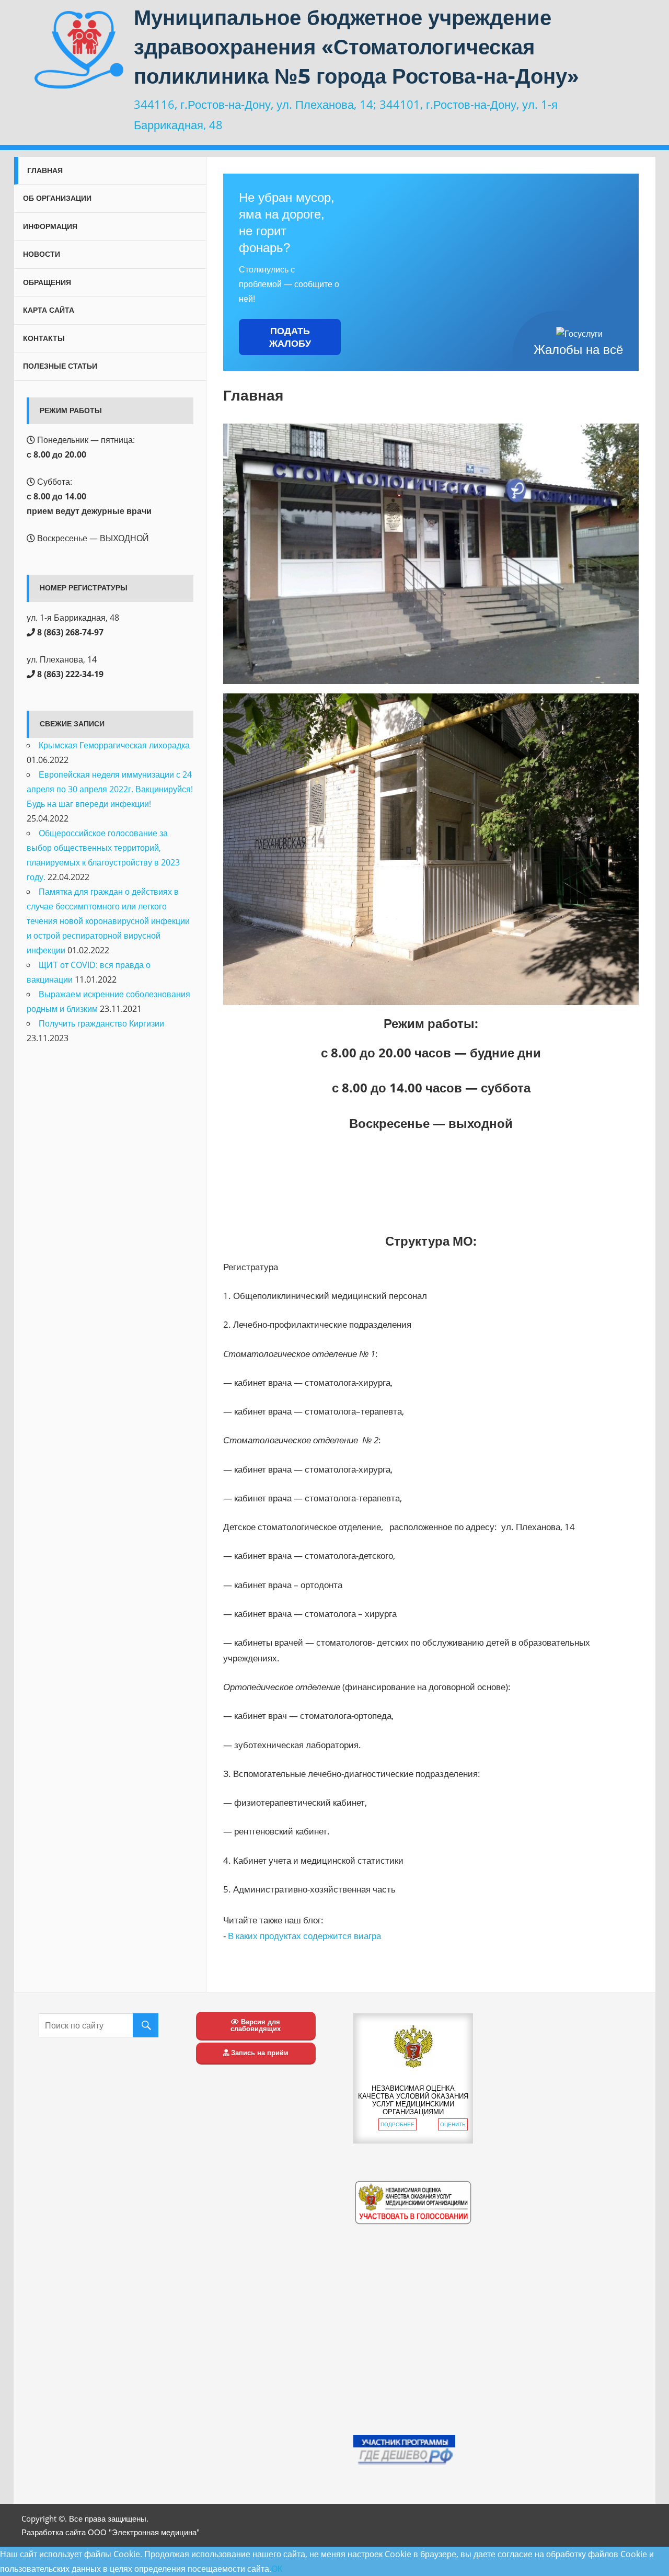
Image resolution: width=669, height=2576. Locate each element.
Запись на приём (259, 2053)
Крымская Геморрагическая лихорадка (114, 745)
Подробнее (397, 2124)
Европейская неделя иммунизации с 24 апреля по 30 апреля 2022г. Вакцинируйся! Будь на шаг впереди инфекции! (110, 789)
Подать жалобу (290, 337)
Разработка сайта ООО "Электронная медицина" (111, 2532)
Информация (50, 226)
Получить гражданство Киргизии (101, 1023)
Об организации (57, 198)
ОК (277, 2569)
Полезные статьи (60, 366)
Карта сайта (49, 310)
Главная (45, 170)
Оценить (453, 2124)
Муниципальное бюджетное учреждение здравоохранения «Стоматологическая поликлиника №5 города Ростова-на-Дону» (356, 47)
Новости (42, 254)
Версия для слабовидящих (256, 2025)
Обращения (47, 282)
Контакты (44, 338)
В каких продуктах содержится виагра (304, 1936)
